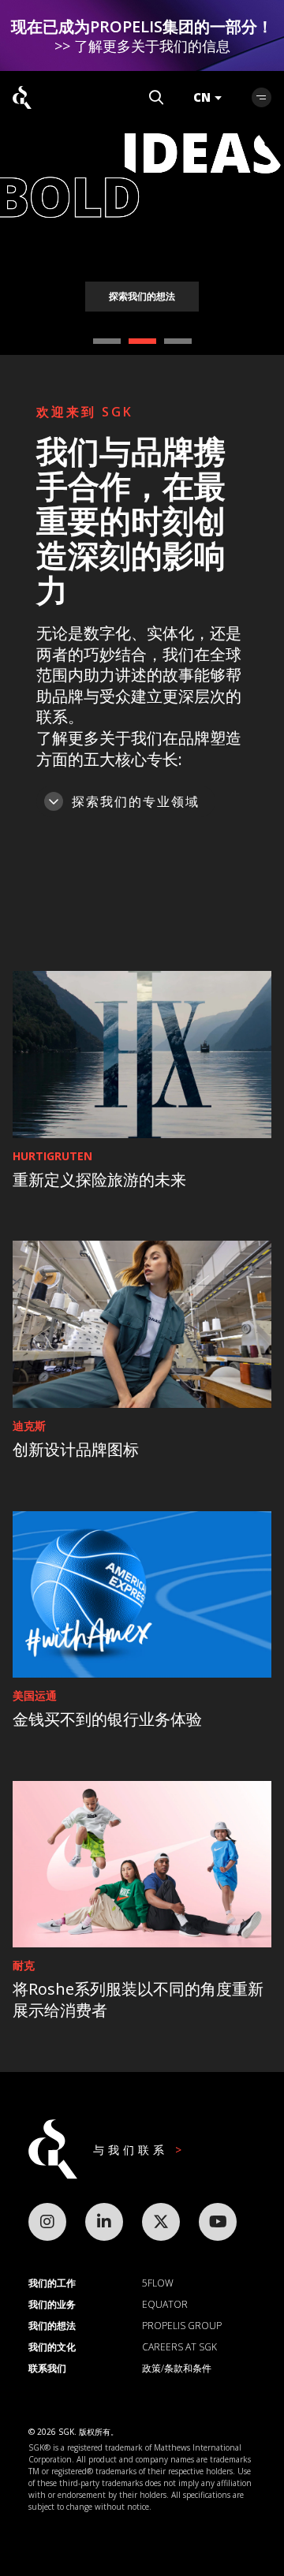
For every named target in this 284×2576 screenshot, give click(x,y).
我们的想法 (52, 2326)
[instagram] (47, 2222)
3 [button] (178, 341)
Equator (165, 2304)
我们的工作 (52, 2283)
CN (202, 97)
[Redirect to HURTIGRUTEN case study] (142, 1055)
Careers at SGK (179, 2347)
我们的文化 (52, 2347)
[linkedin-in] (104, 2222)
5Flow (158, 2283)
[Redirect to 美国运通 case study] (142, 1595)
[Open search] (156, 97)
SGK (22, 97)
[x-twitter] (161, 2222)
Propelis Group (182, 2326)
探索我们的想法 (142, 296)
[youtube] (218, 2222)
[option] (142, 177)
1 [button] (107, 341)
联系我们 (47, 2368)
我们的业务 (52, 2304)
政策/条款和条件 (177, 2368)
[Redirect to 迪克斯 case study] (142, 1324)
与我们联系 (134, 2150)
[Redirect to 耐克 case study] (142, 1865)
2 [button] (142, 341)
